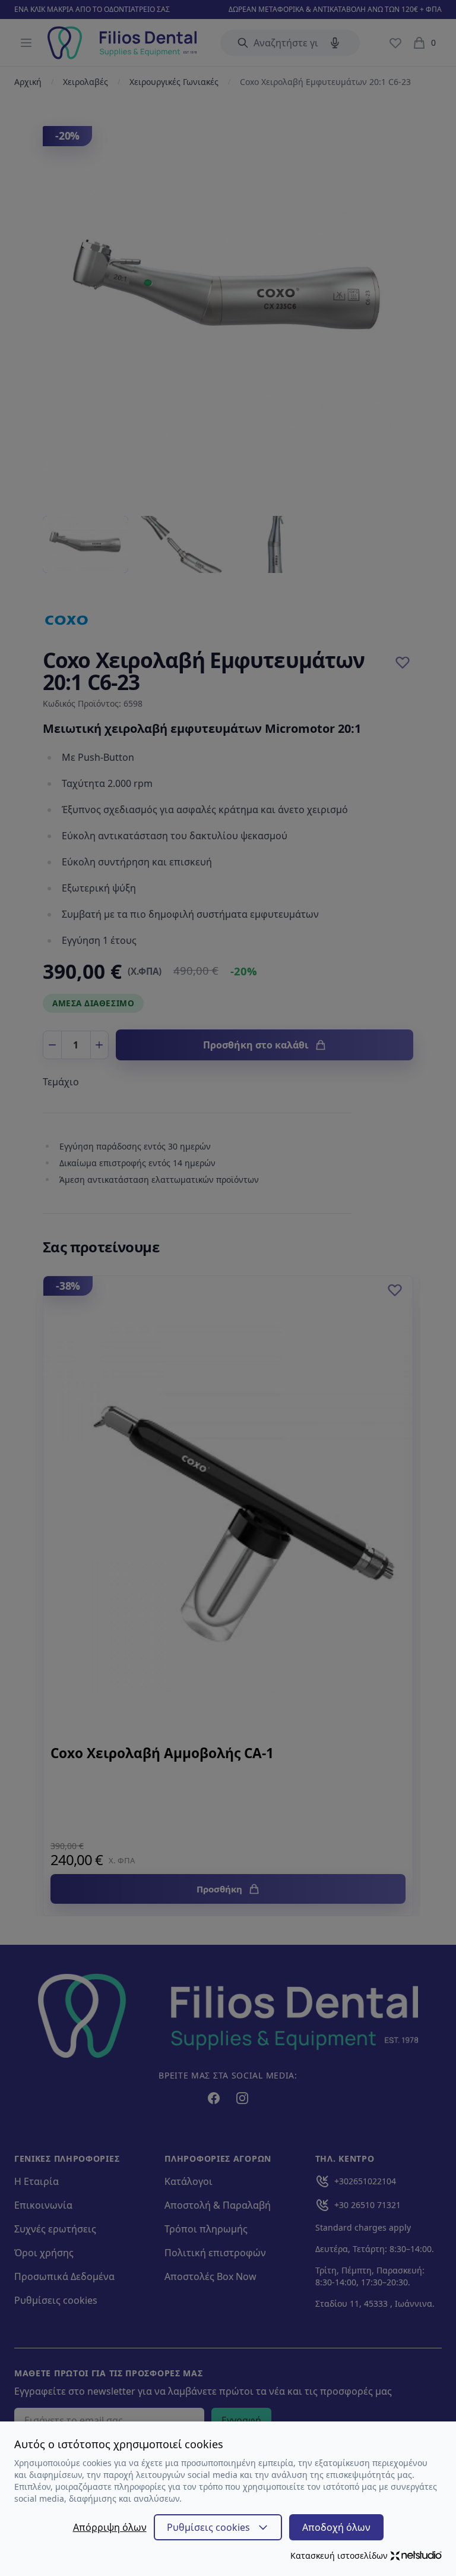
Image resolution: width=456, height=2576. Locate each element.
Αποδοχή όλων (336, 2527)
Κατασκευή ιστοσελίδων (339, 2555)
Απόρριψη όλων (110, 2527)
